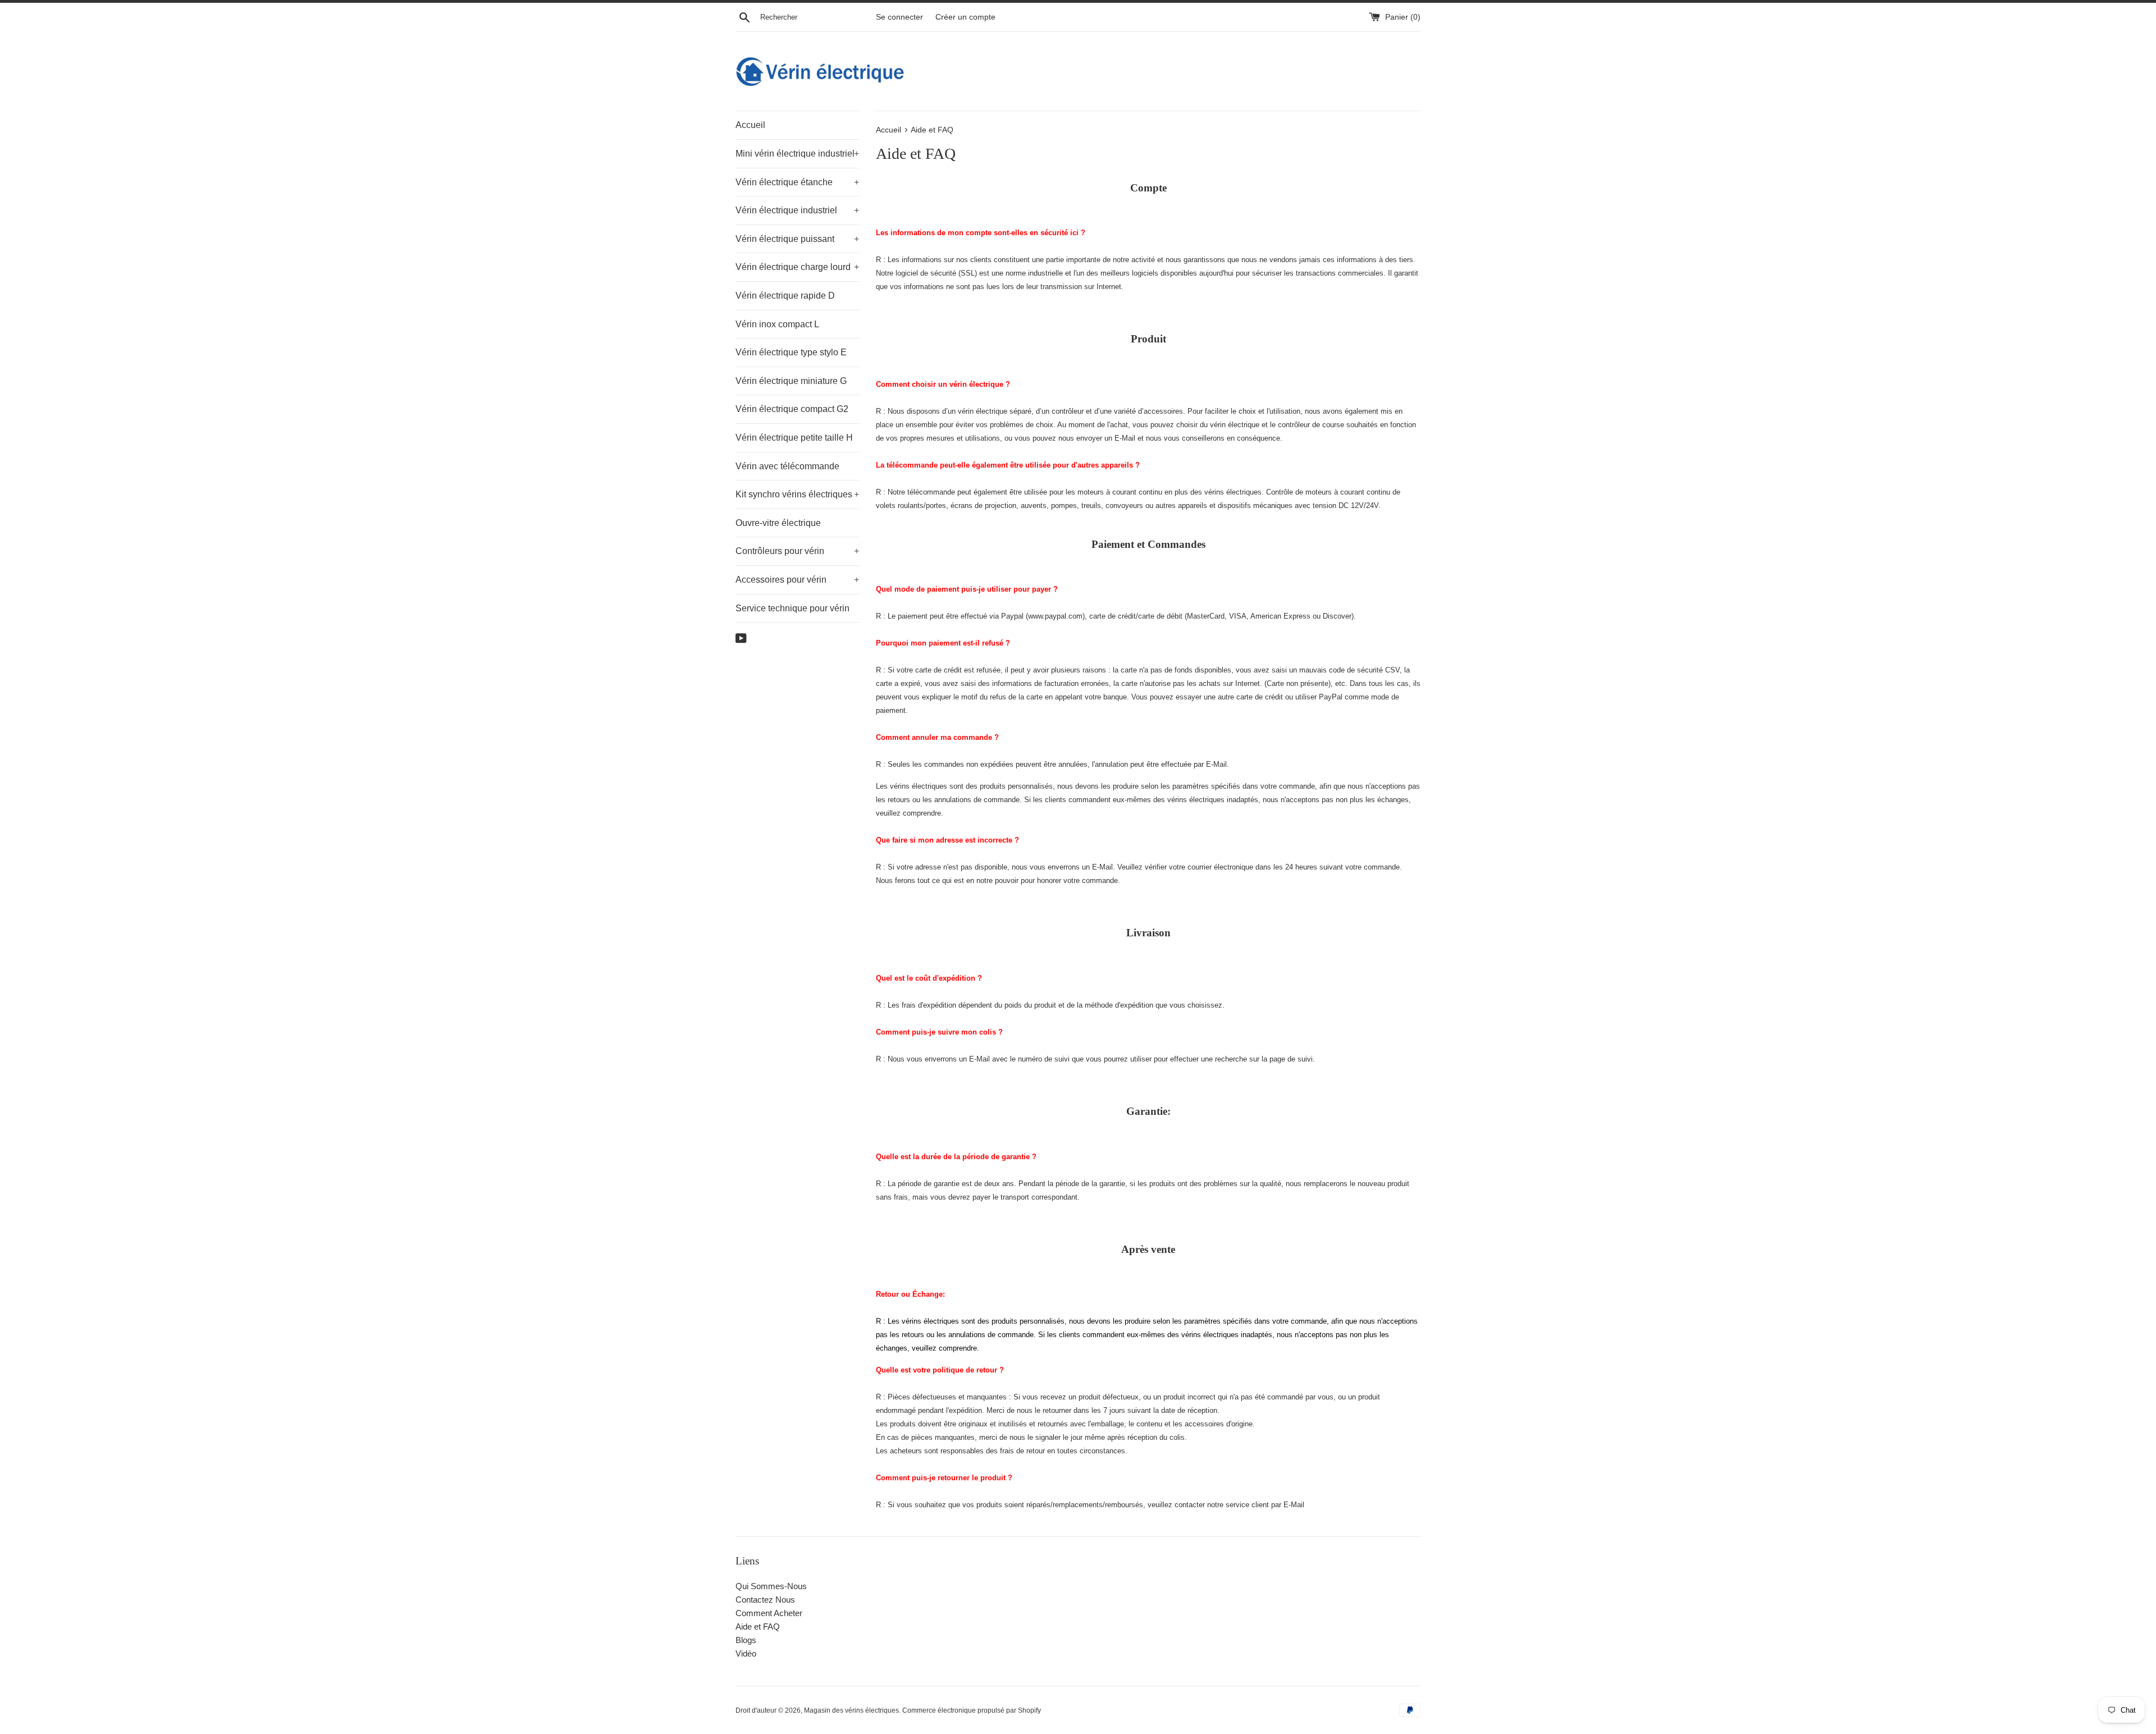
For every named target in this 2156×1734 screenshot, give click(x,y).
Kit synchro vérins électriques (797, 494)
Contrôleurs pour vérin (797, 551)
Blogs (746, 1640)
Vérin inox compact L (777, 324)
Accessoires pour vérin (797, 580)
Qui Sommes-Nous (771, 1586)
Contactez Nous (765, 1600)
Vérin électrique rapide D (785, 296)
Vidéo (746, 1653)
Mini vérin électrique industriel (797, 154)
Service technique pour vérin (792, 608)
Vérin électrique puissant (797, 239)
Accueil (750, 125)
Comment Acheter (769, 1613)
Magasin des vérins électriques (851, 1710)
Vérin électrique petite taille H (794, 438)
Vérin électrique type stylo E (791, 352)
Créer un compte (965, 17)
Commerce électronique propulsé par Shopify (972, 1710)
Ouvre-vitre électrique (778, 523)
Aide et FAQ (758, 1627)
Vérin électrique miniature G (791, 381)
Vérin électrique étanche (797, 182)
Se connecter (899, 17)
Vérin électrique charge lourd (797, 267)
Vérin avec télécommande (787, 466)
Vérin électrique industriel (797, 210)
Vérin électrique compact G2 (792, 409)
